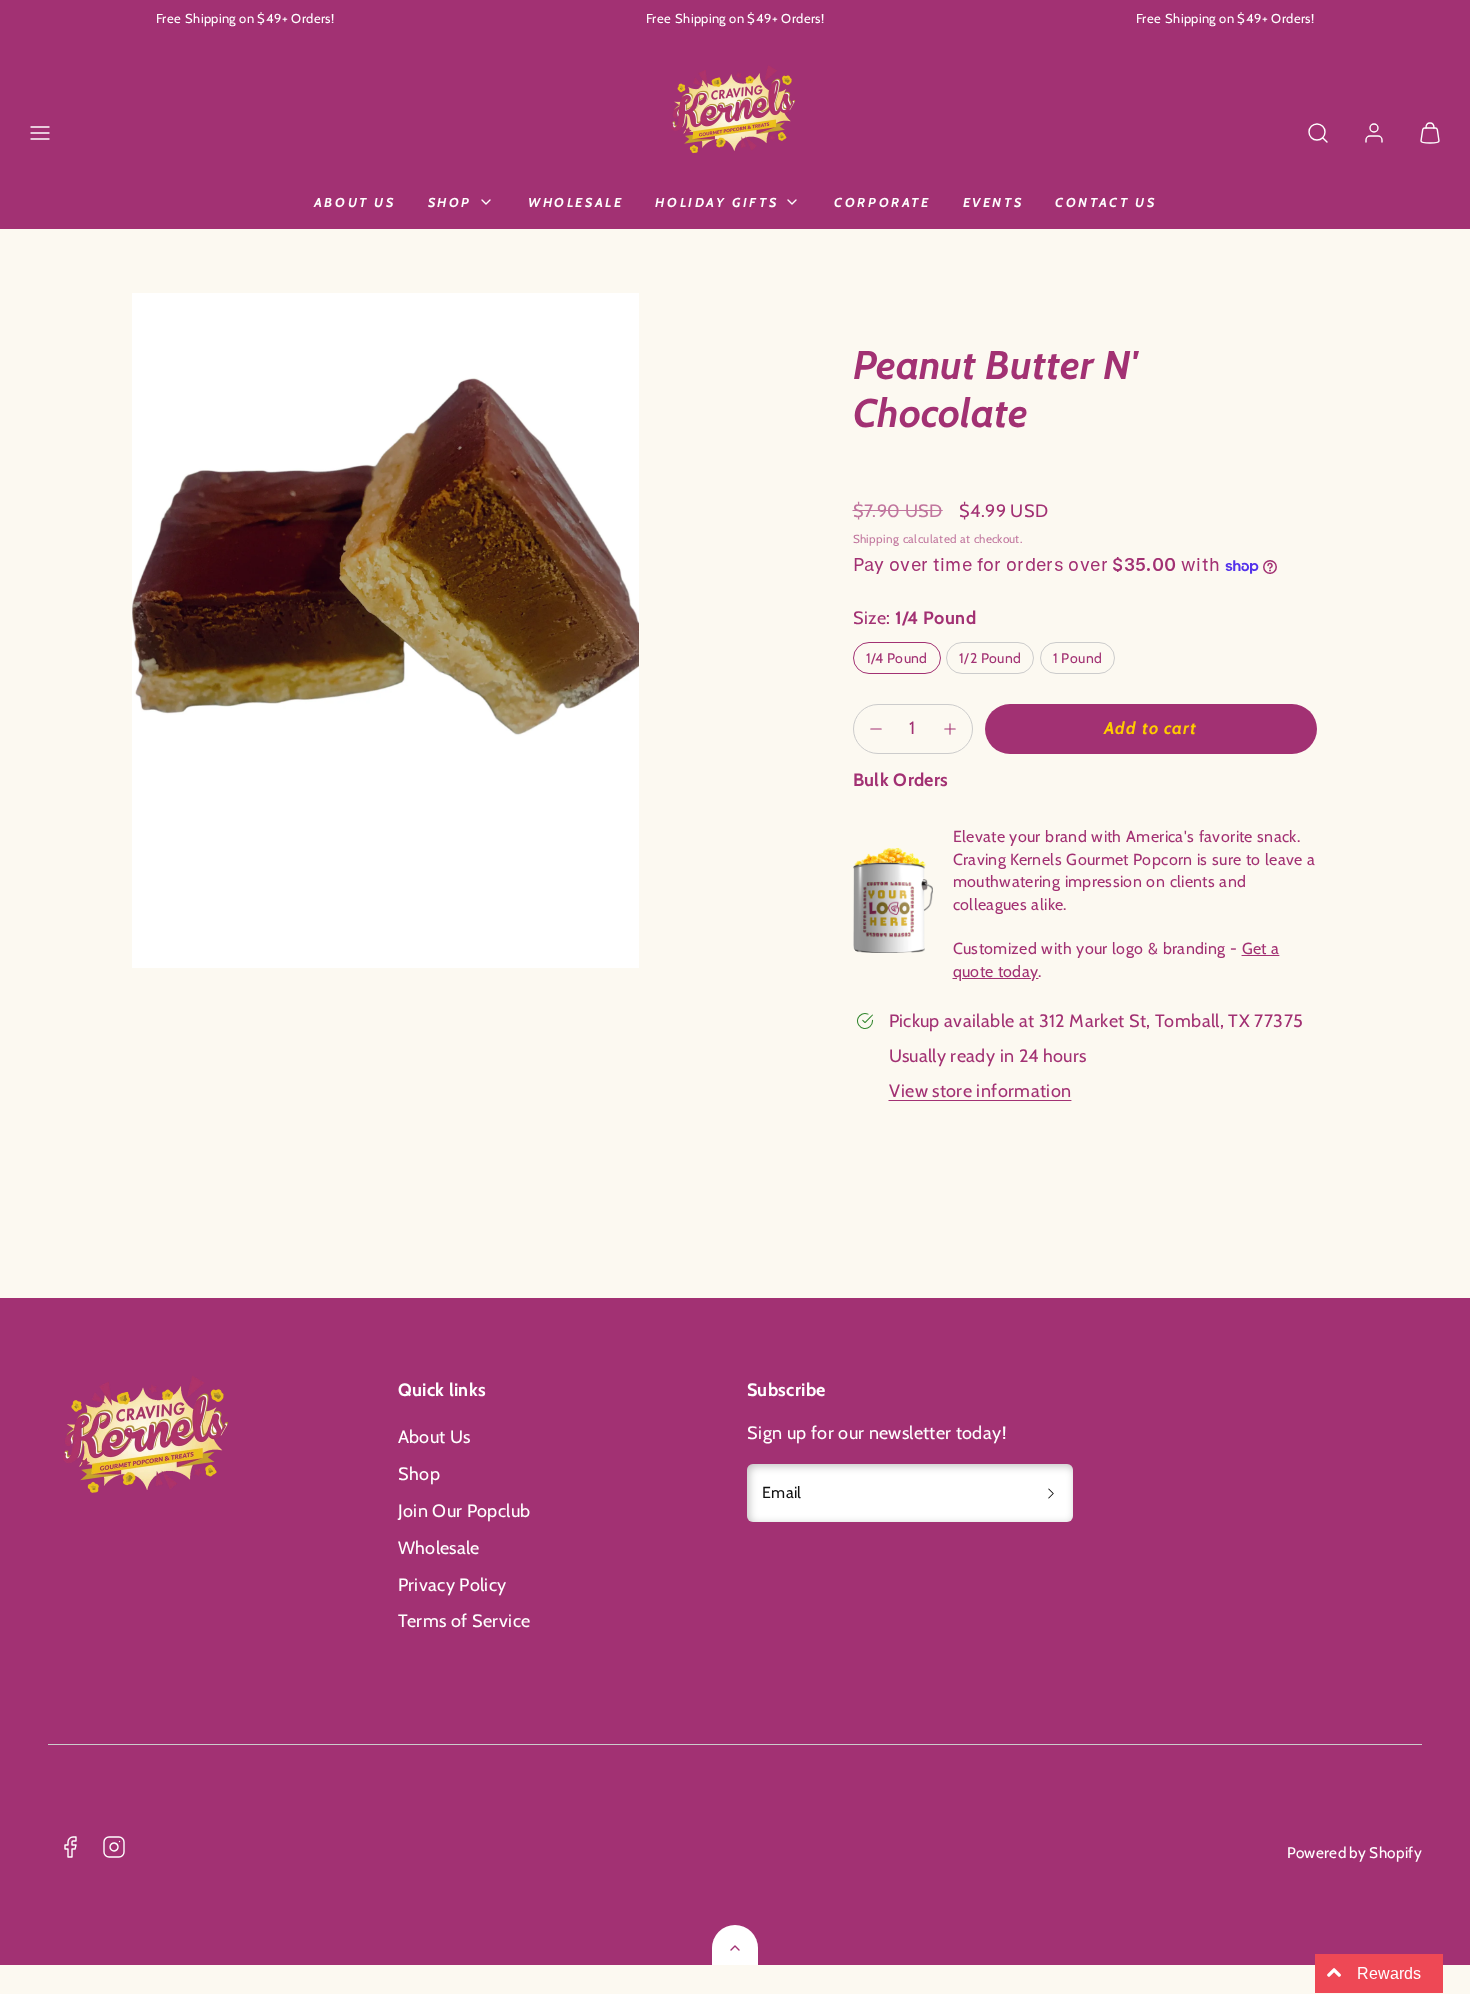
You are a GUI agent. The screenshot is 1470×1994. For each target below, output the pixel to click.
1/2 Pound (990, 658)
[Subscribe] (1051, 1493)
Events (993, 202)
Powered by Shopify (1354, 1852)
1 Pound (1078, 658)
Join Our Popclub (464, 1511)
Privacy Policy (452, 1585)
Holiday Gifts (716, 202)
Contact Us (1105, 202)
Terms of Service (464, 1621)
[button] (40, 133)
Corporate (882, 202)
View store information (980, 1091)
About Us (355, 202)
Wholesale (575, 202)
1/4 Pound (897, 658)
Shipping (876, 539)
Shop (450, 202)
